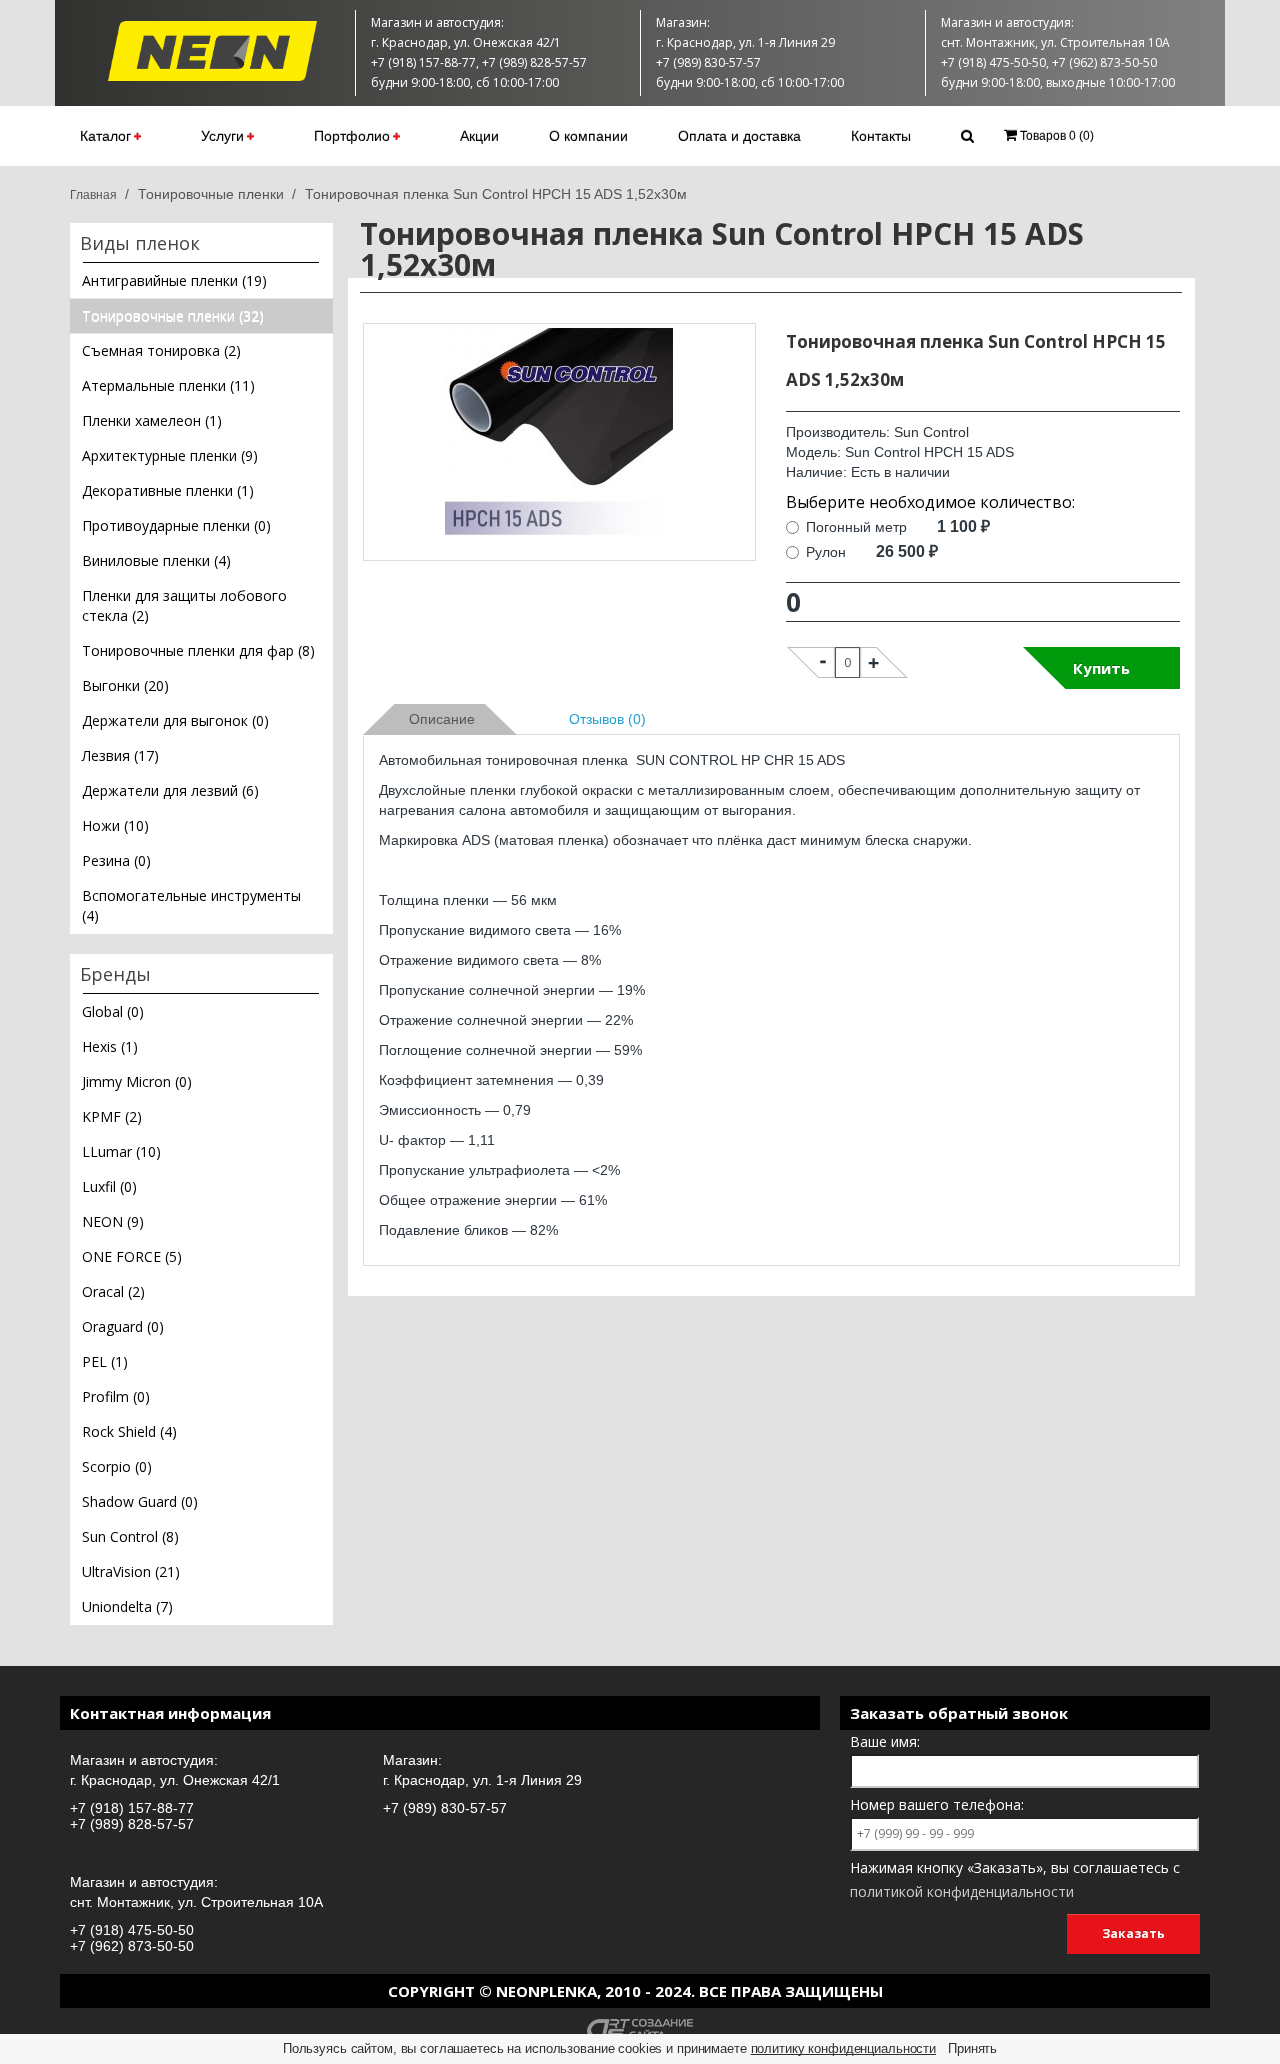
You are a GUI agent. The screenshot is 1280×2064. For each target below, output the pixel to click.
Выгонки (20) (125, 685)
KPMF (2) (112, 1116)
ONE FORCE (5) (132, 1256)
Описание (442, 719)
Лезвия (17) (120, 755)
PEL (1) (105, 1361)
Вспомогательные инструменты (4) (191, 905)
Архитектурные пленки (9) (170, 455)
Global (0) (113, 1011)
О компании (588, 136)
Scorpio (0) (117, 1466)
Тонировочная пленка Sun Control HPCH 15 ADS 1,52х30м (496, 194)
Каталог (105, 136)
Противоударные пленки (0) (176, 525)
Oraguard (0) (123, 1326)
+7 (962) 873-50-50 (132, 1946)
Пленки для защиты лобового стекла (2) (184, 605)
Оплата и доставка (739, 136)
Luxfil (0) (109, 1186)
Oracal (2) (113, 1291)
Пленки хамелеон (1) (152, 420)
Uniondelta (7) (127, 1606)
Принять (972, 2048)
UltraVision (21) (131, 1571)
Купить (1101, 668)
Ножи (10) (115, 825)
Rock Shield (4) (129, 1431)
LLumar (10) (121, 1151)
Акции (479, 136)
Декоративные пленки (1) (168, 490)
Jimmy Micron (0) (137, 1081)
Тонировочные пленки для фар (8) (198, 650)
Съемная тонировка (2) (161, 350)
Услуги (222, 136)
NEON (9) (113, 1221)
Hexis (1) (110, 1046)
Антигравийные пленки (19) (174, 280)
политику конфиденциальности (844, 2048)
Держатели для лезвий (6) (170, 790)
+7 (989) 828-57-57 (132, 1824)
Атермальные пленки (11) (168, 385)
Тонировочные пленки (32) (173, 315)
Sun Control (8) (130, 1536)
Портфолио (352, 136)
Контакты (881, 136)
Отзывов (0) (607, 719)
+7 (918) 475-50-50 (132, 1930)
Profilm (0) (116, 1396)
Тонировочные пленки (211, 194)
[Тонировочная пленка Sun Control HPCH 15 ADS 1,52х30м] (560, 442)
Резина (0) (116, 860)
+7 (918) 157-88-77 (132, 1808)
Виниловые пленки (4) (156, 560)
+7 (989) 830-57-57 (445, 1808)
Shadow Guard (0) (140, 1501)
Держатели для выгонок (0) (175, 720)
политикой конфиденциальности (962, 1891)
